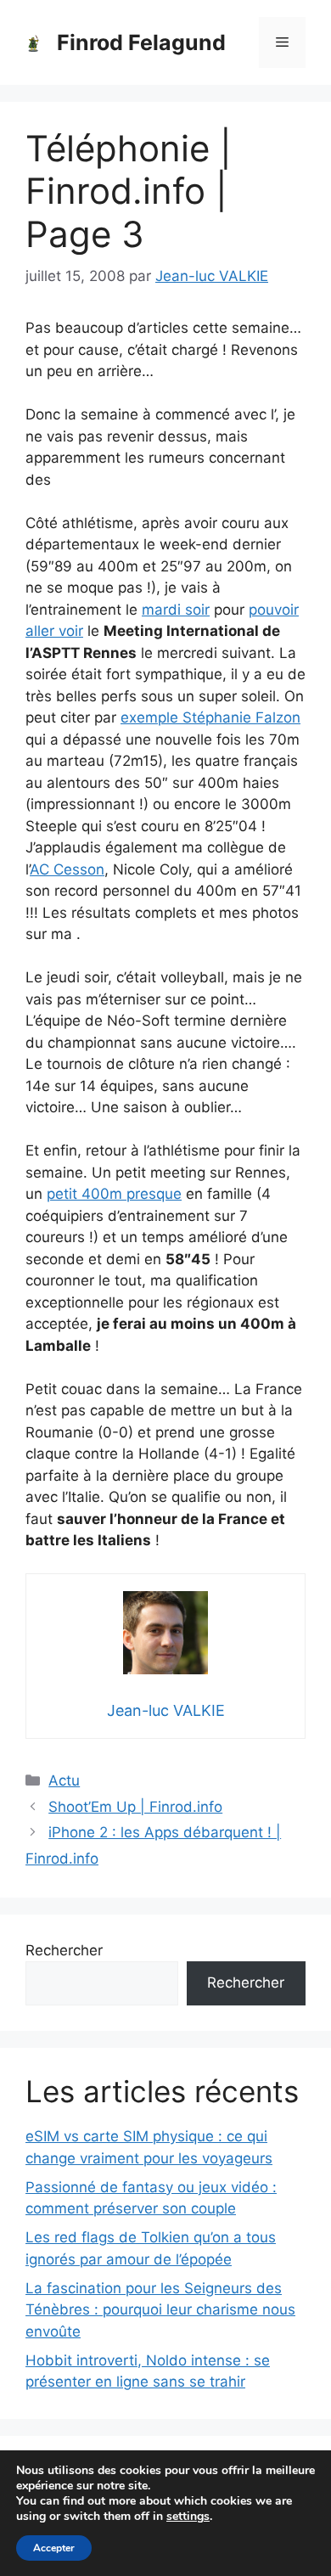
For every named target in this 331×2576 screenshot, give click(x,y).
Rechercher (64, 1950)
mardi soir (176, 610)
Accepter (54, 2548)
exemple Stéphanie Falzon (210, 717)
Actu (64, 1780)
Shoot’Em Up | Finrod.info (135, 1807)
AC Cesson (67, 869)
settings (188, 2517)
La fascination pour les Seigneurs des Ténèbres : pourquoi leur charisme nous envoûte (160, 2310)
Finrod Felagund (141, 42)
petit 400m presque (114, 1194)
